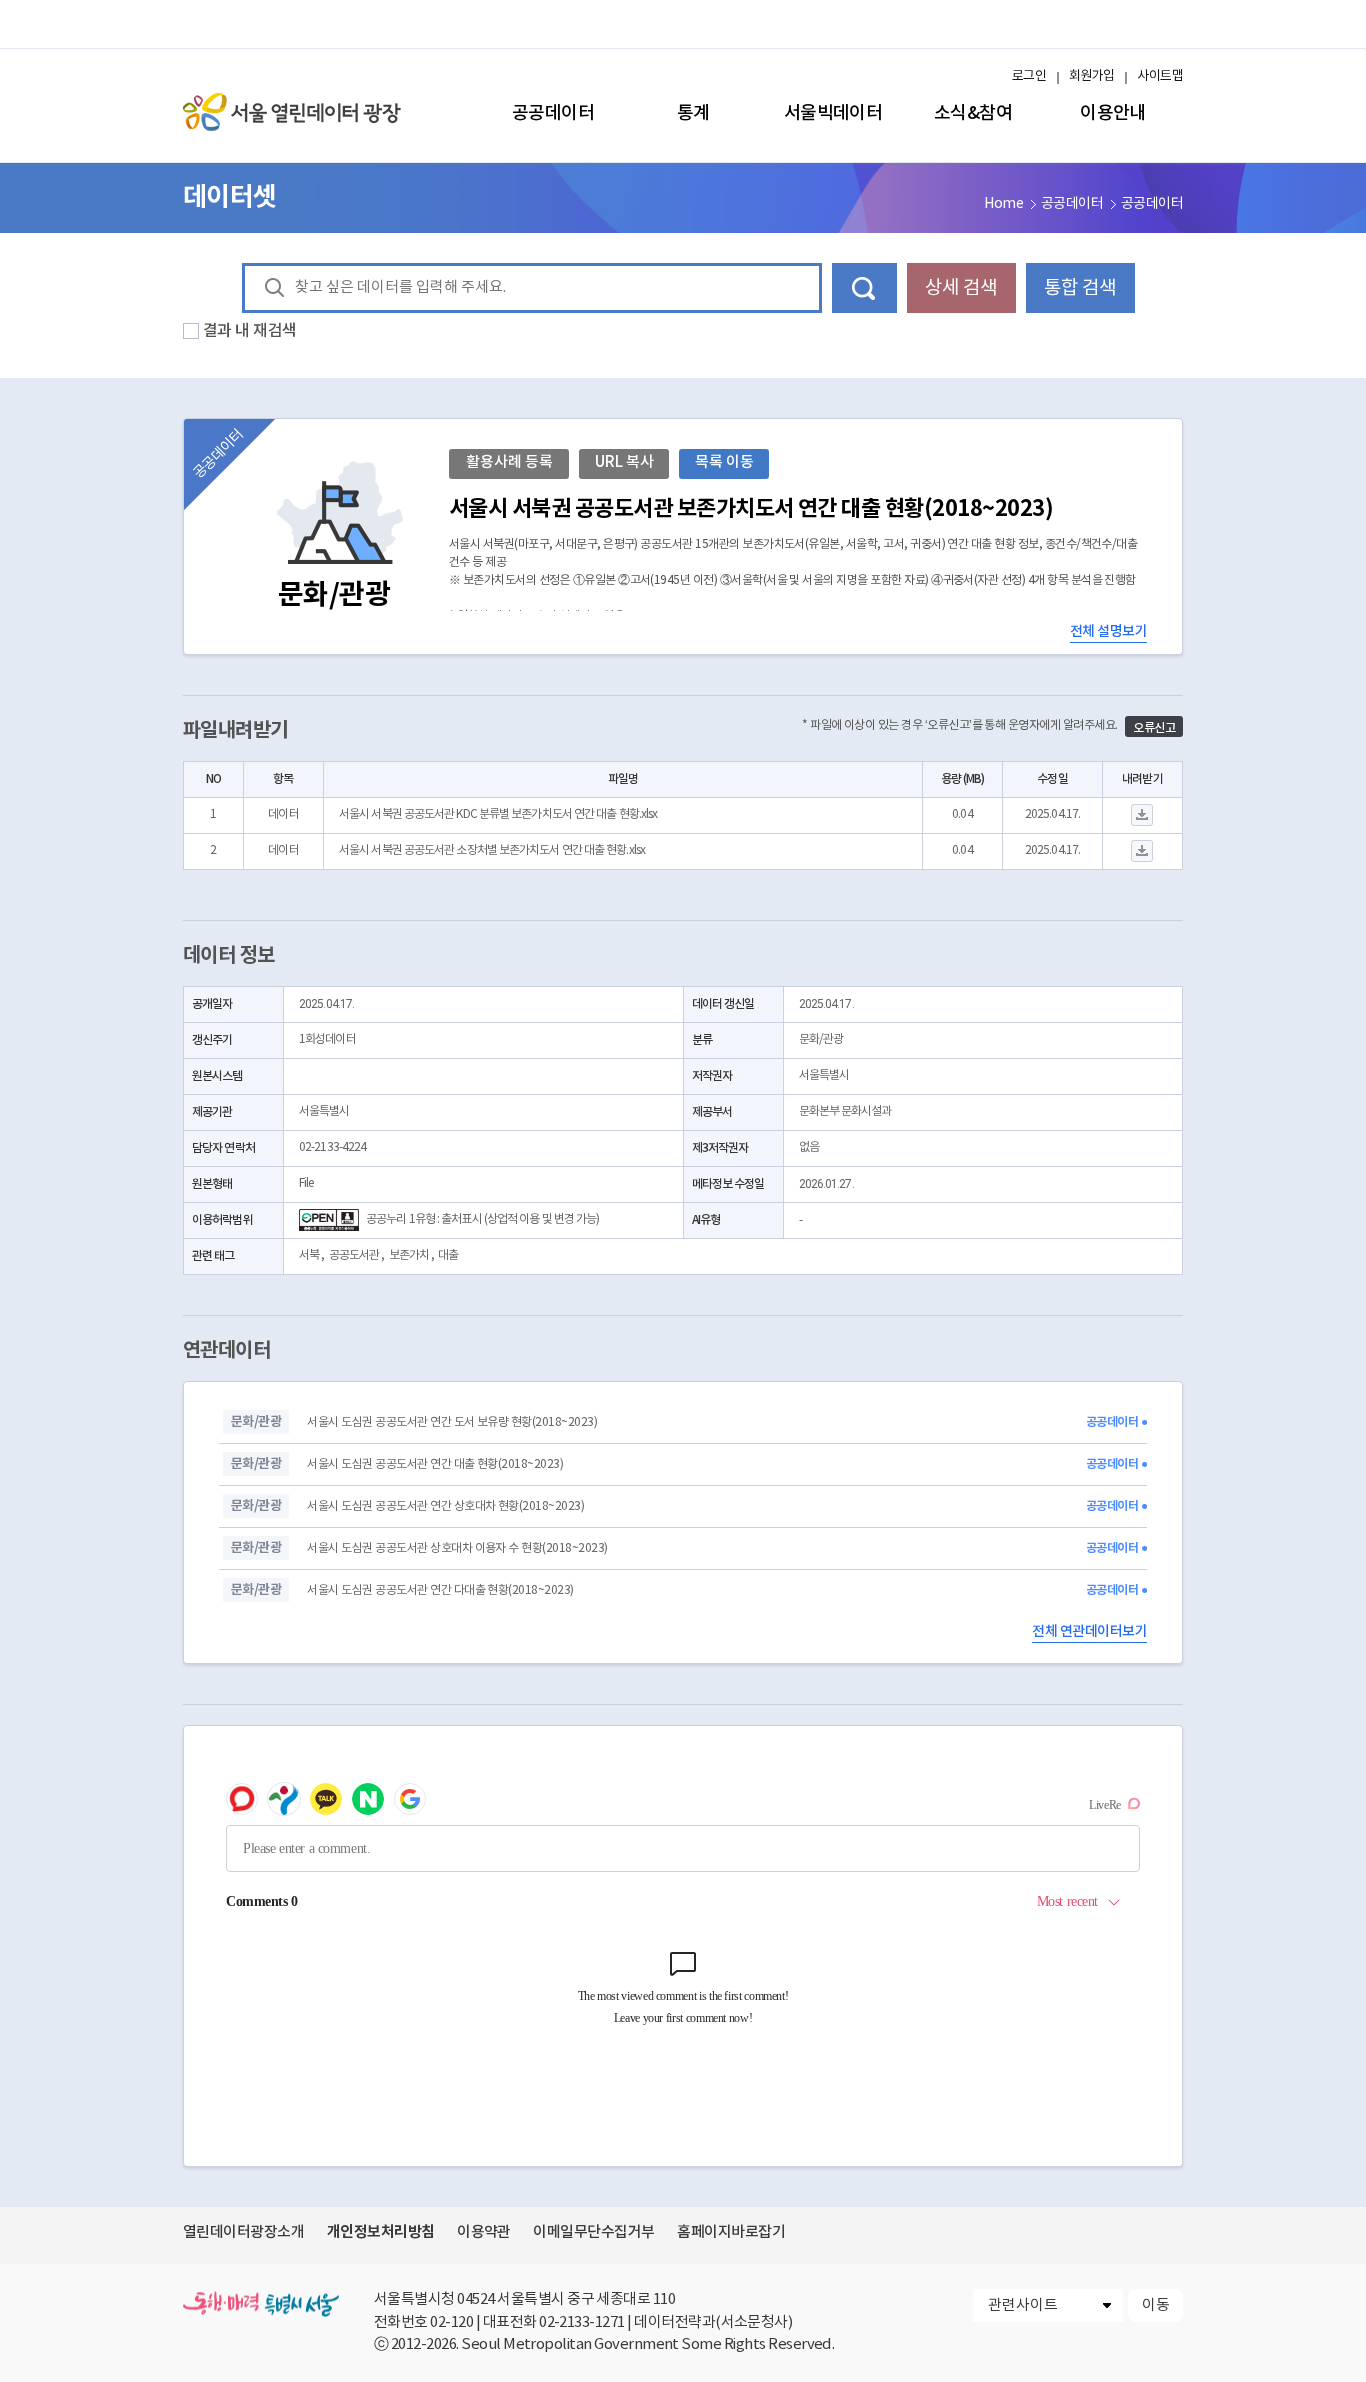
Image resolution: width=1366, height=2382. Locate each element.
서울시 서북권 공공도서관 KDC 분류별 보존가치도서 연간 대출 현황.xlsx (498, 814)
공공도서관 (354, 1255)
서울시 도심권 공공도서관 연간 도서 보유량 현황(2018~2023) (452, 1422)
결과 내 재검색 (250, 331)
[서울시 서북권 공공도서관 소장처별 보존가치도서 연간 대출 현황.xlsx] (1142, 851)
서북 (309, 1255)
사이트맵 (1160, 76)
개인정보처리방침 (381, 2232)
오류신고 (1154, 728)
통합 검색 (1080, 288)
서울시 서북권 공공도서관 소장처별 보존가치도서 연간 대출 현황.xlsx (492, 850)
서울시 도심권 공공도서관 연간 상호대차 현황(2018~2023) (445, 1506)
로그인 (1029, 76)
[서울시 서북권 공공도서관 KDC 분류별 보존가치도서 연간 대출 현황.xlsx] (1142, 815)
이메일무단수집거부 (593, 2232)
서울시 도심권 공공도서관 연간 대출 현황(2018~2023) (435, 1464)
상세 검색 (961, 288)
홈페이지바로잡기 (731, 2232)
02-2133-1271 (582, 2322)
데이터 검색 (864, 288)
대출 (448, 1255)
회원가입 (1092, 76)
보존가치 (409, 1255)
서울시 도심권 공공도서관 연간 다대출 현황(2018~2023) (440, 1590)
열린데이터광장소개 (243, 2232)
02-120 (451, 2322)
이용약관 (484, 2232)
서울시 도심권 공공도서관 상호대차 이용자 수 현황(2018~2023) (457, 1548)
